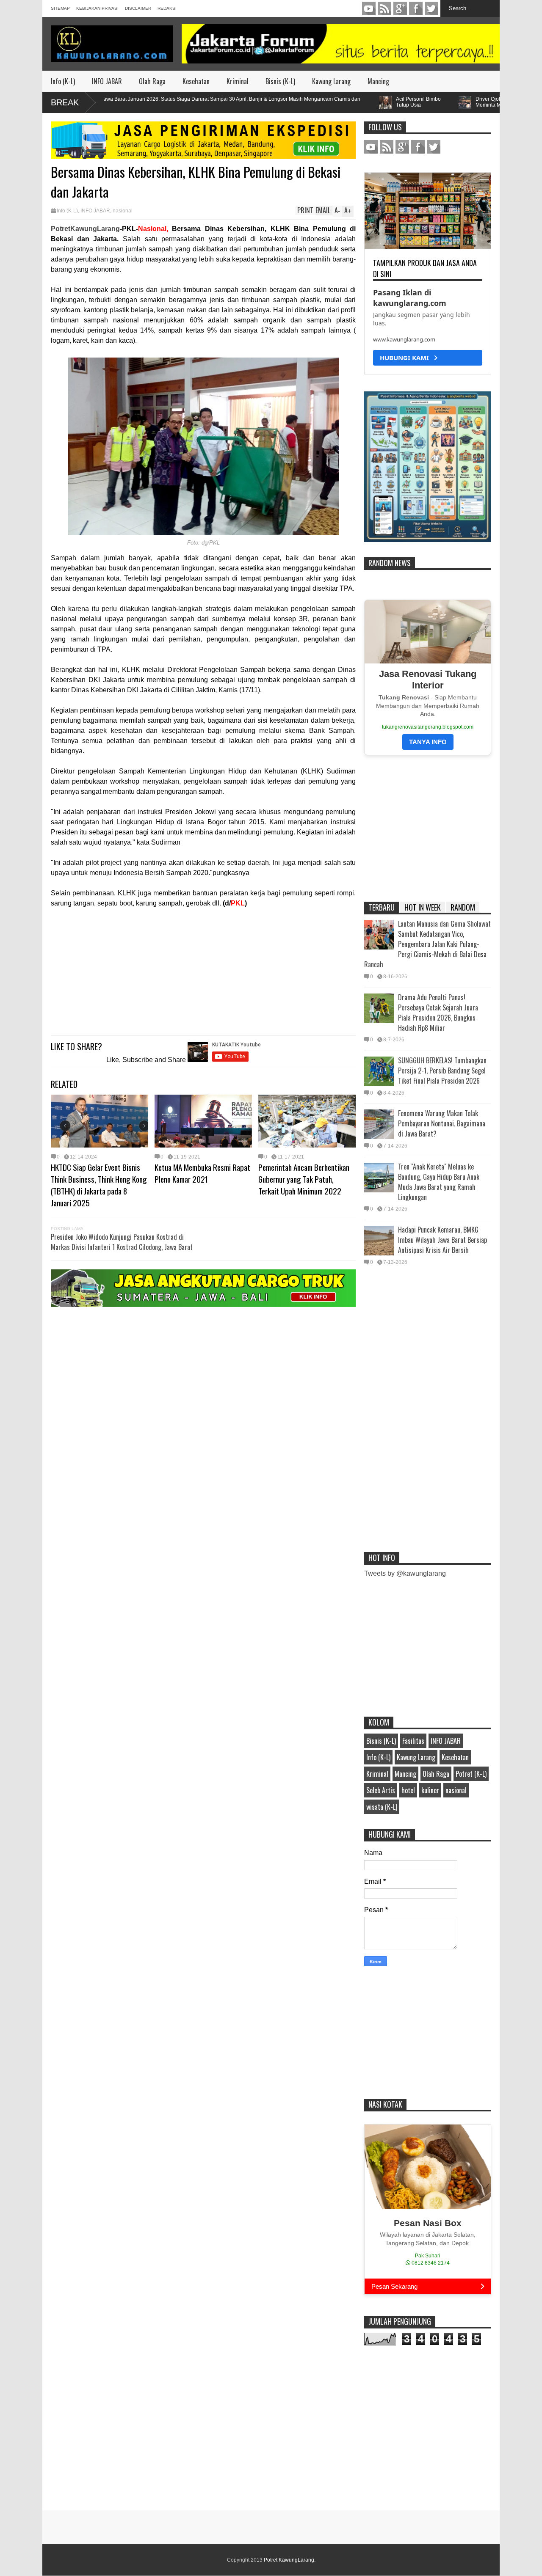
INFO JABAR (107, 81)
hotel (408, 1790)
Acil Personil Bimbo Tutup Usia (360, 102)
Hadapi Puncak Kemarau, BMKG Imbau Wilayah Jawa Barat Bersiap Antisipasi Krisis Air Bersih (442, 1240)
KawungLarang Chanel (369, 8)
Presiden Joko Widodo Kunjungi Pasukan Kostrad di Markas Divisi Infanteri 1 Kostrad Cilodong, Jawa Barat (122, 1242)
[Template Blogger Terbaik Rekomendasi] (428, 540)
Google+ (400, 8)
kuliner (430, 1790)
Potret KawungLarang (289, 2560)
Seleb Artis (381, 1790)
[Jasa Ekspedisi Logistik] (203, 157)
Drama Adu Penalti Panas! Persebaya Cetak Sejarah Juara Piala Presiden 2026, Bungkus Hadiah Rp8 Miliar (438, 1013)
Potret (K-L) (471, 1774)
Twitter (431, 8)
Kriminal (238, 81)
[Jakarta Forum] (341, 44)
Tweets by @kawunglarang (405, 1573)
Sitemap (60, 8)
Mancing (378, 81)
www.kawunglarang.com (404, 339)
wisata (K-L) (382, 1807)
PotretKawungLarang (85, 229)
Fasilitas (413, 1741)
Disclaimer (138, 8)
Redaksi (167, 8)
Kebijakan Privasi (97, 8)
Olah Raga (152, 81)
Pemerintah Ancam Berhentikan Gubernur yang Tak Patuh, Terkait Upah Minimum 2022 (304, 1179)
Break (65, 102)
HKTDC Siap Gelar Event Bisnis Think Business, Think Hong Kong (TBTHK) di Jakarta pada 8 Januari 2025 (99, 1185)
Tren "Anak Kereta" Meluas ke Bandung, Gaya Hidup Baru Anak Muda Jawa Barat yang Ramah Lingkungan (439, 1182)
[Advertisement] (203, 968)
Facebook (416, 8)
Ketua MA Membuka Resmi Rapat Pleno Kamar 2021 (202, 1173)
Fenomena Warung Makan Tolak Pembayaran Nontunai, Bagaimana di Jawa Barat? (442, 1123)
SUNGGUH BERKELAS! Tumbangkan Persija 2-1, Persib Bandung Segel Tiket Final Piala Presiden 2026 (442, 1071)
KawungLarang (384, 8)
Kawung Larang (331, 81)
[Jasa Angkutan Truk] (203, 1305)
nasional (123, 211)
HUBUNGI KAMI (407, 358)
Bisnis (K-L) (280, 81)
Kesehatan (196, 81)
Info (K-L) (63, 81)
